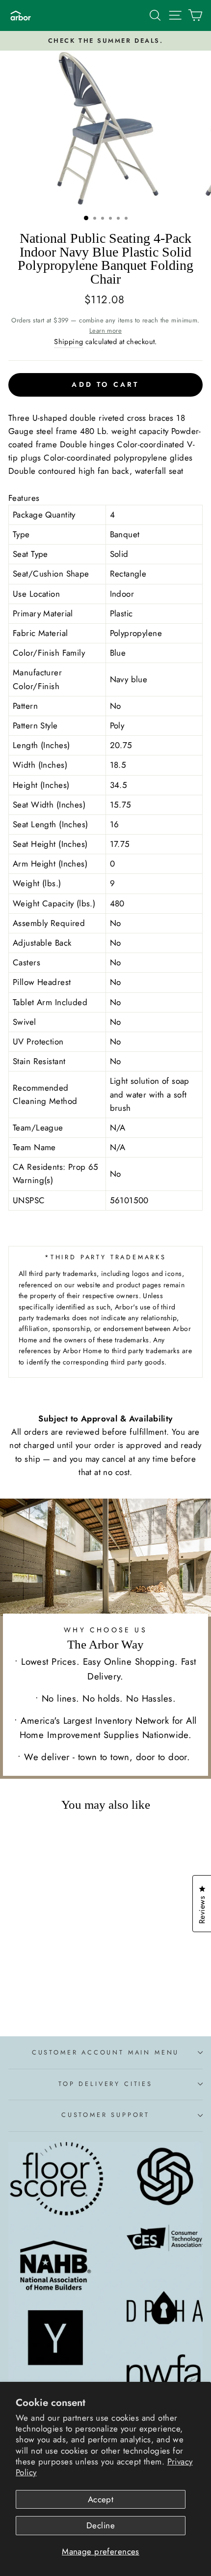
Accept (101, 2499)
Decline (101, 2525)
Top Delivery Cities (105, 2084)
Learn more (105, 331)
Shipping (68, 342)
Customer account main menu (105, 2052)
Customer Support (105, 2115)
